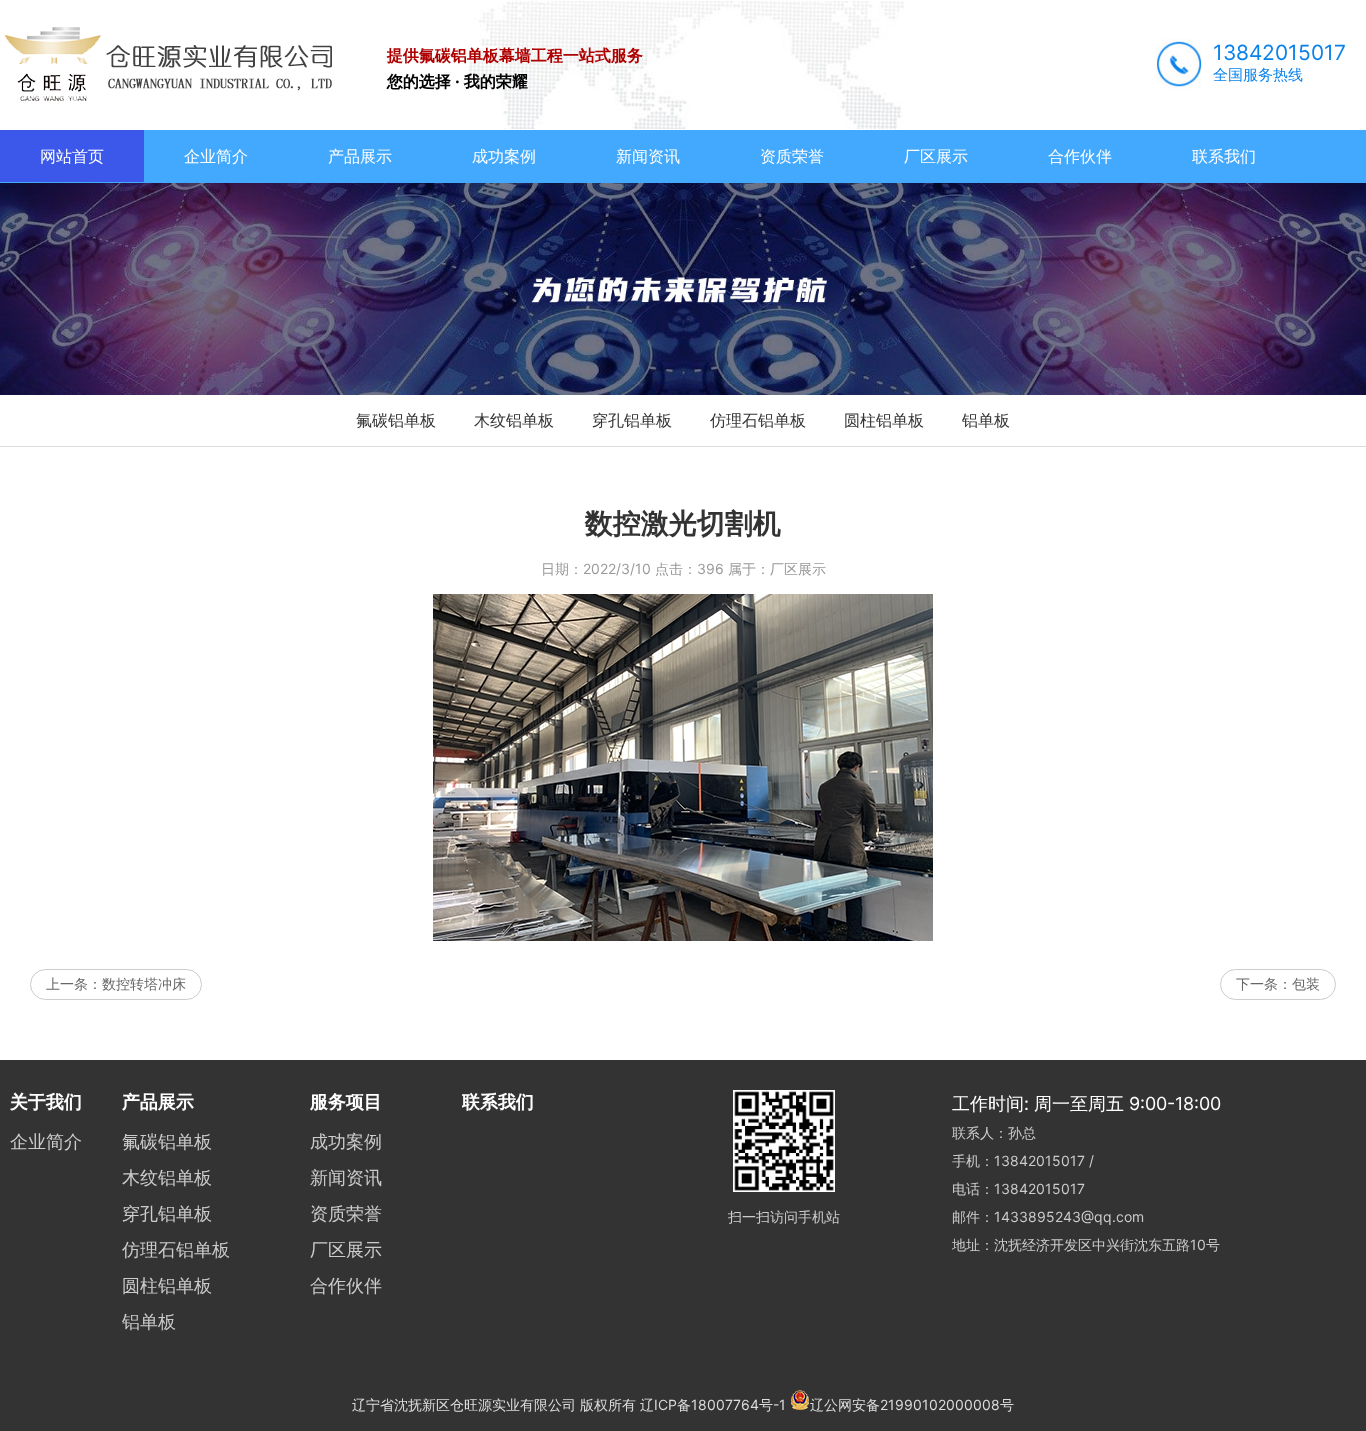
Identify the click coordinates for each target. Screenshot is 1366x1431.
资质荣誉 (792, 156)
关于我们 (46, 1101)
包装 (1306, 983)
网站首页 (72, 156)
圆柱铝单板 (884, 420)
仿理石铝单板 (758, 420)
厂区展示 (936, 156)
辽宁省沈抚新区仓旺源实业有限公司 (464, 1404)
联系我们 (1224, 156)
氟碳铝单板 (396, 420)
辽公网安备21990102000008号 (912, 1404)
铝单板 (986, 420)
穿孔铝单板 (632, 420)
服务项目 (346, 1101)
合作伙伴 (1080, 156)
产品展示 (360, 156)
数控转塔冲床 (144, 983)
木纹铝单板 (514, 420)
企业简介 (216, 156)
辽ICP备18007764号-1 (713, 1404)
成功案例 (504, 156)
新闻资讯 (648, 156)
